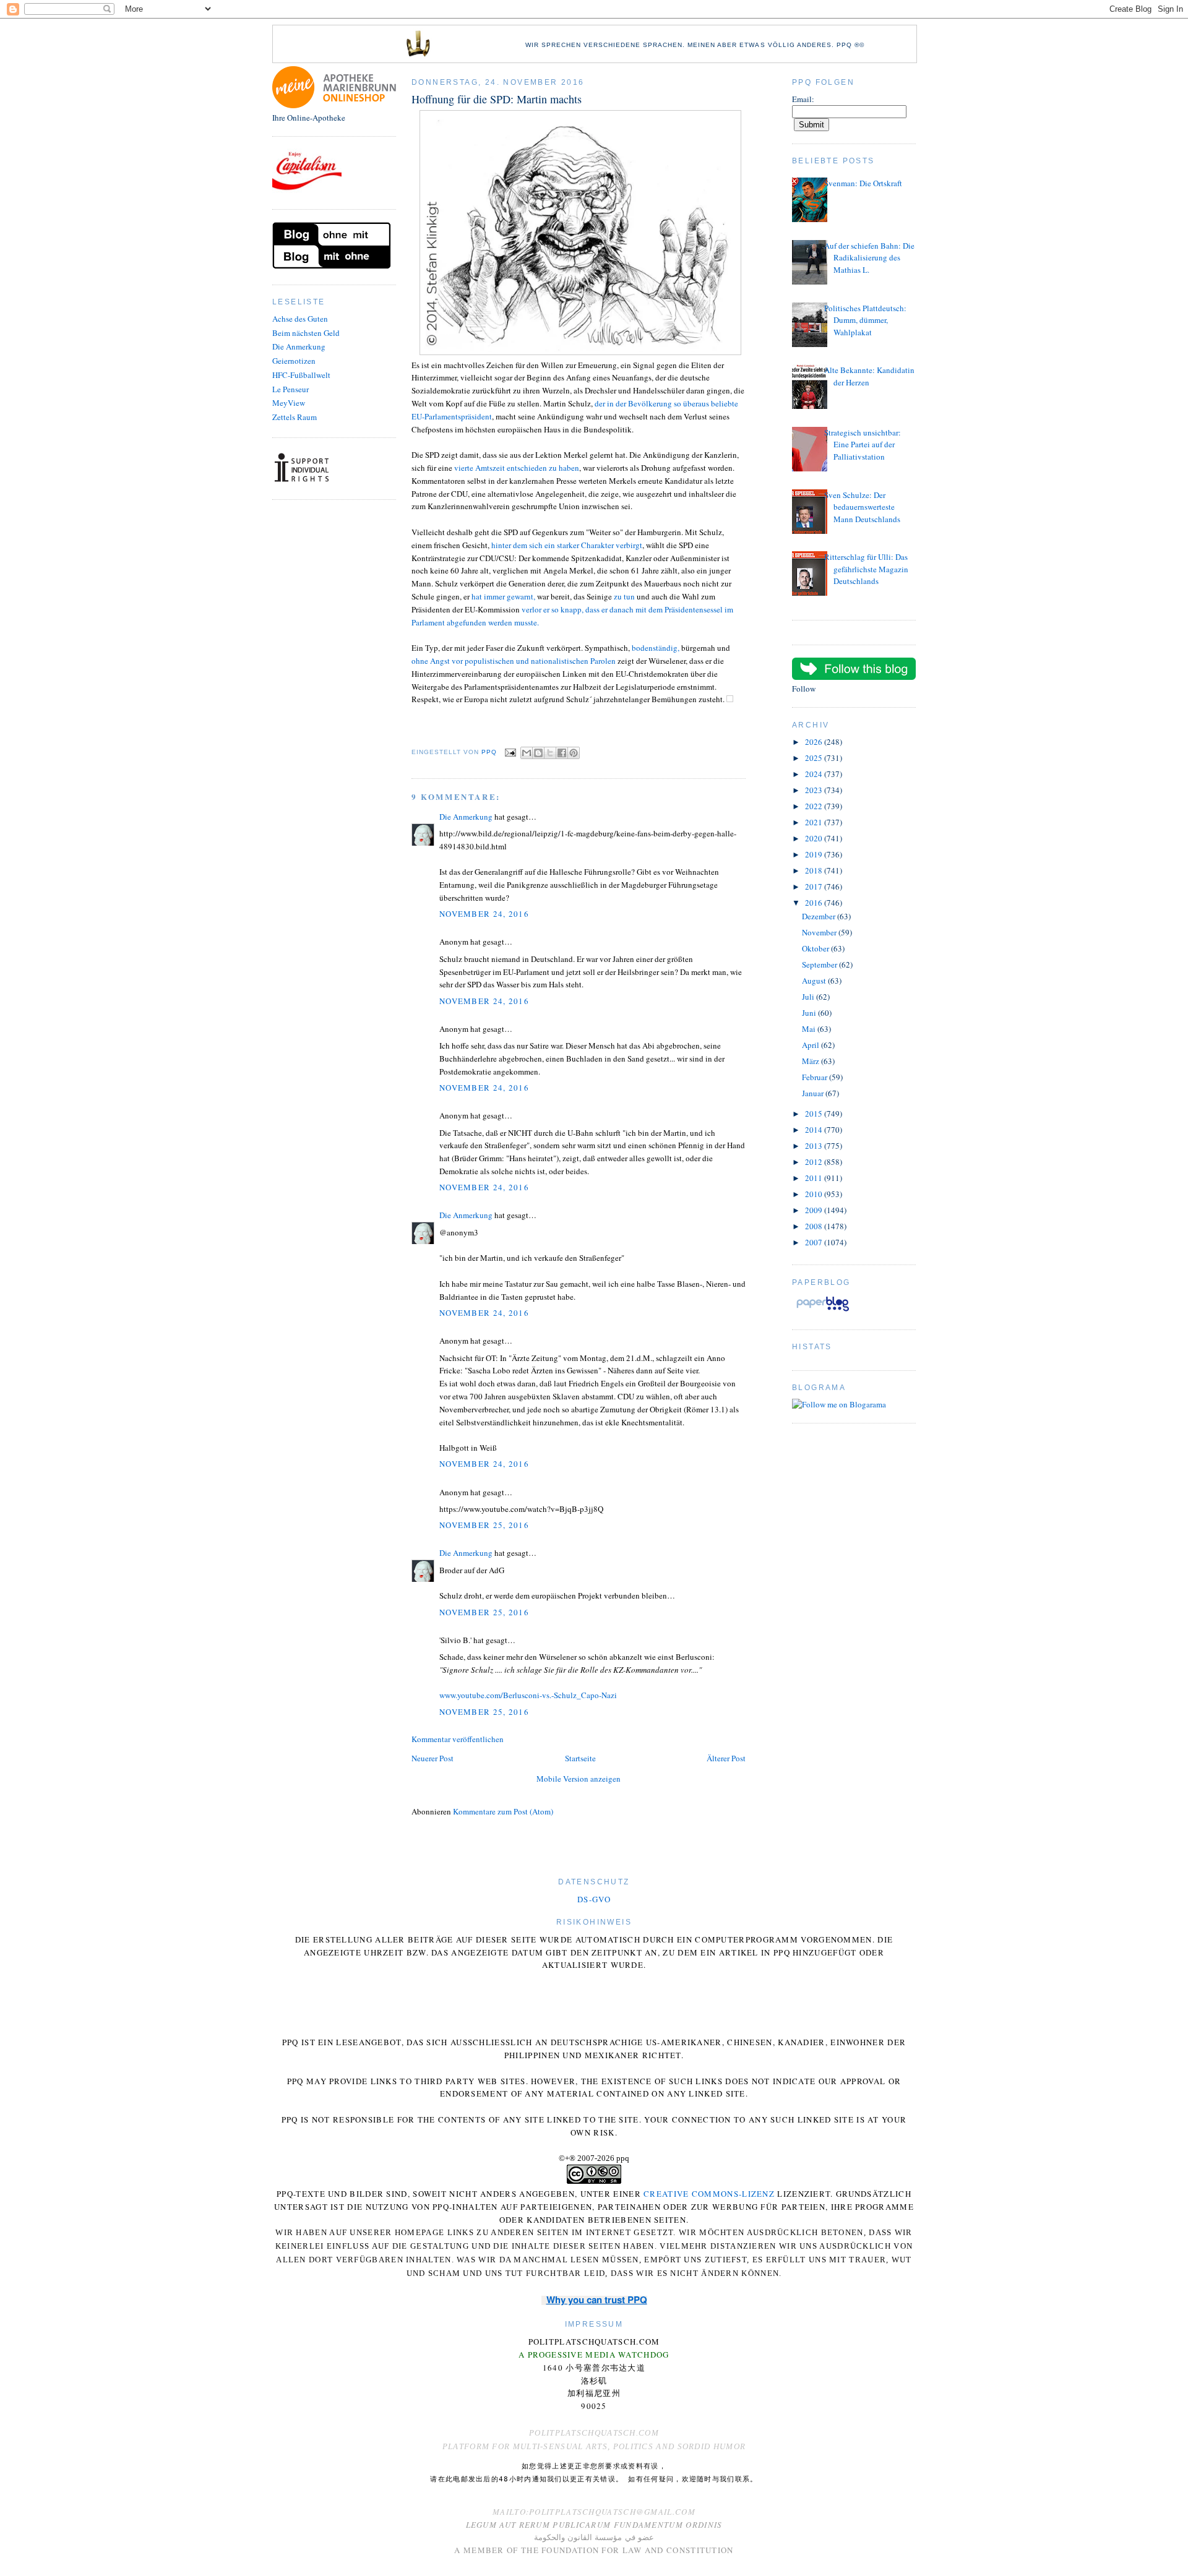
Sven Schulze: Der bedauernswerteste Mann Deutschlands (862, 507)
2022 (815, 806)
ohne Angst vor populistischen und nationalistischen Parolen (514, 661)
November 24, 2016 (484, 914)
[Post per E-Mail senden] (510, 752)
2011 (815, 1178)
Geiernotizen (294, 361)
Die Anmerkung (299, 346)
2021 (815, 822)
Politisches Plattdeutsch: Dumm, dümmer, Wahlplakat (865, 320)
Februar (816, 1077)
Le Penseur (291, 389)
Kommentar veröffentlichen (458, 1739)
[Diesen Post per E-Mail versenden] (527, 753)
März (811, 1061)
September (820, 964)
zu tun (624, 596)
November (820, 932)
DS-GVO (594, 1899)
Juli (809, 997)
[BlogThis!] (538, 753)
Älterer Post (726, 1758)
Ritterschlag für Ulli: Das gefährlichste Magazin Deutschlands (866, 569)
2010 (815, 1194)
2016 (815, 903)
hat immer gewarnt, (503, 596)
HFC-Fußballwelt (301, 375)
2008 (815, 1226)
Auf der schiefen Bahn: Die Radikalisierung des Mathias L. (869, 258)
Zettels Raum (295, 417)
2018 (815, 870)
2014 (815, 1130)
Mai (810, 1029)
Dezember (820, 916)
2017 (815, 887)
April (811, 1045)
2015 (815, 1114)
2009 (815, 1210)
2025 (815, 758)
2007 (815, 1242)
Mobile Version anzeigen (579, 1779)
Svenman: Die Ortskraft (863, 183)
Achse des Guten (300, 319)
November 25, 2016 (484, 1525)
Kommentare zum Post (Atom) (503, 1811)
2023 (815, 790)
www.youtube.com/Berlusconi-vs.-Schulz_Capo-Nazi (528, 1695)
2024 (815, 774)
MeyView (289, 403)
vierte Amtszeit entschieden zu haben (517, 468)
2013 (815, 1146)
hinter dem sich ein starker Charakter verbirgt (567, 545)
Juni (810, 1013)
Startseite (580, 1758)
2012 (815, 1162)
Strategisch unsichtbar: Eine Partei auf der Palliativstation (863, 444)
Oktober (816, 948)
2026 (815, 742)
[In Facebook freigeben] (562, 753)
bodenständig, (656, 648)
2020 (815, 838)
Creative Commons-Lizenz (709, 2194)
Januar (814, 1093)
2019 (815, 854)
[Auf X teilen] (550, 753)
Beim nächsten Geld (306, 333)
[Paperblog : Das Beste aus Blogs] (823, 1311)
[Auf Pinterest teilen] (574, 753)
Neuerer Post (433, 1758)
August (815, 981)
